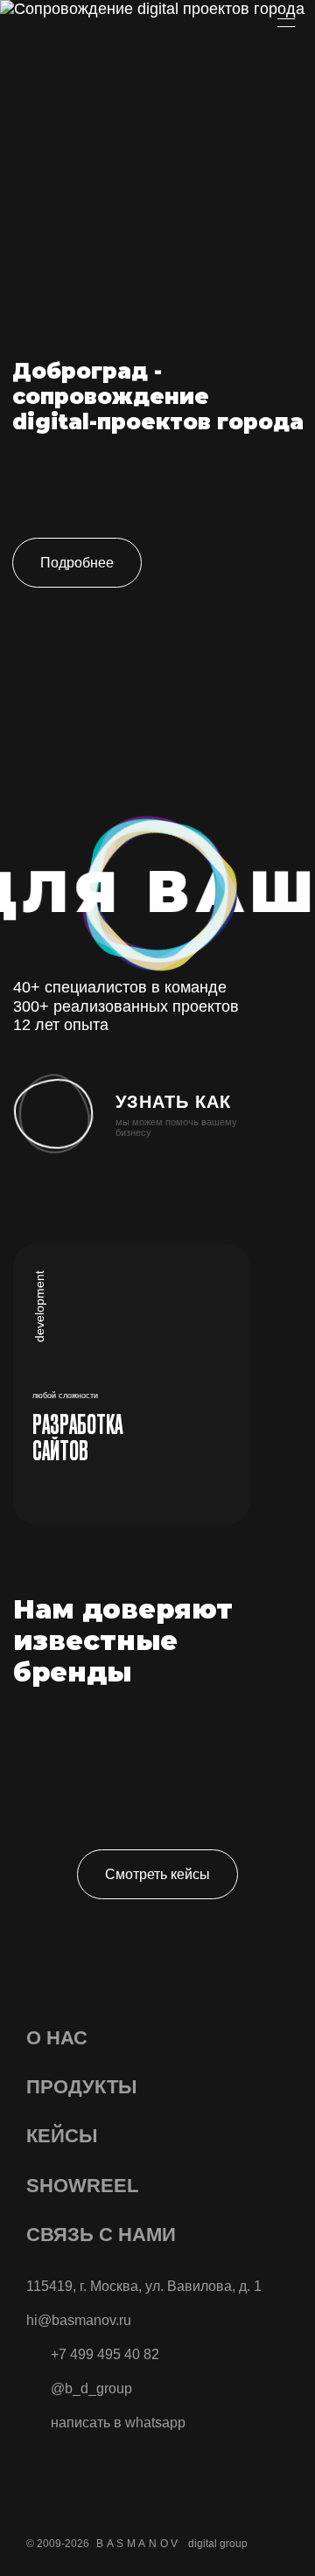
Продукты (82, 2087)
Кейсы (62, 2136)
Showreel (82, 2186)
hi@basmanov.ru (79, 2320)
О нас (57, 2038)
